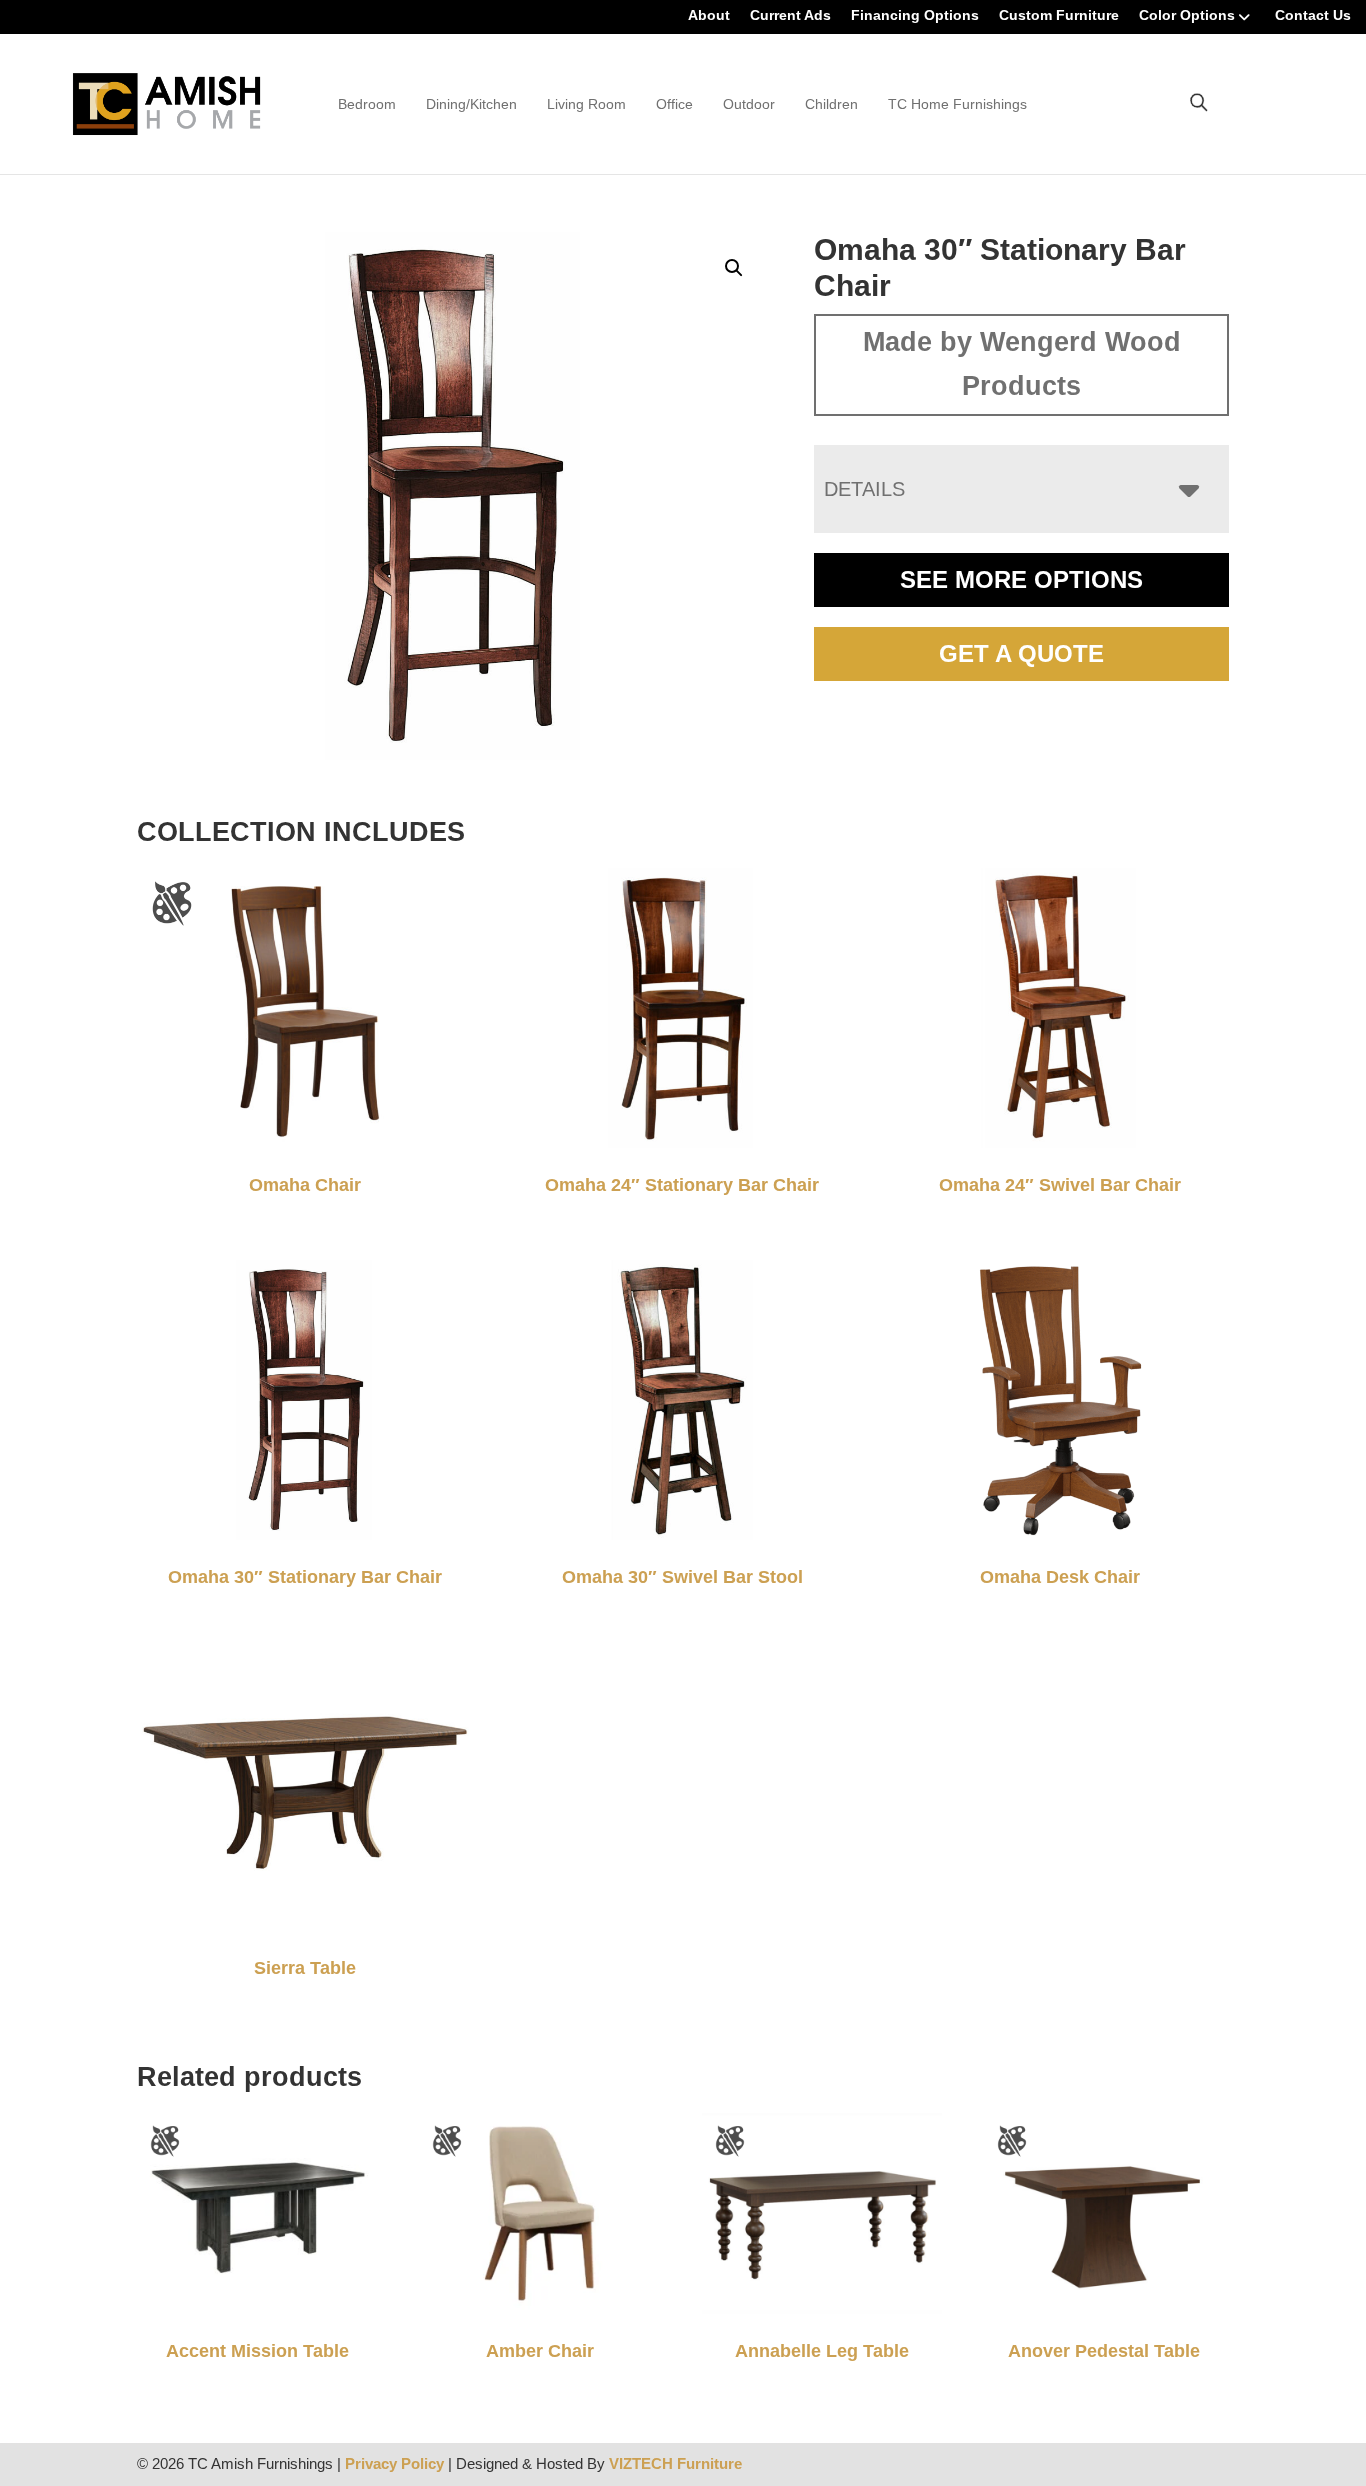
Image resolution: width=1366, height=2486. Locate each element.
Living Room (586, 104)
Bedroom (367, 104)
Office (674, 104)
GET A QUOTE (1021, 653)
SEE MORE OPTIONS (1021, 579)
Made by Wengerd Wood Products (1022, 364)
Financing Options (915, 15)
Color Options (1187, 15)
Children (831, 104)
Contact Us (1313, 15)
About (709, 15)
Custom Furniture (1059, 15)
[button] (734, 268)
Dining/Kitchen (471, 104)
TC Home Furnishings (957, 104)
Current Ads (790, 15)
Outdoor (749, 104)
